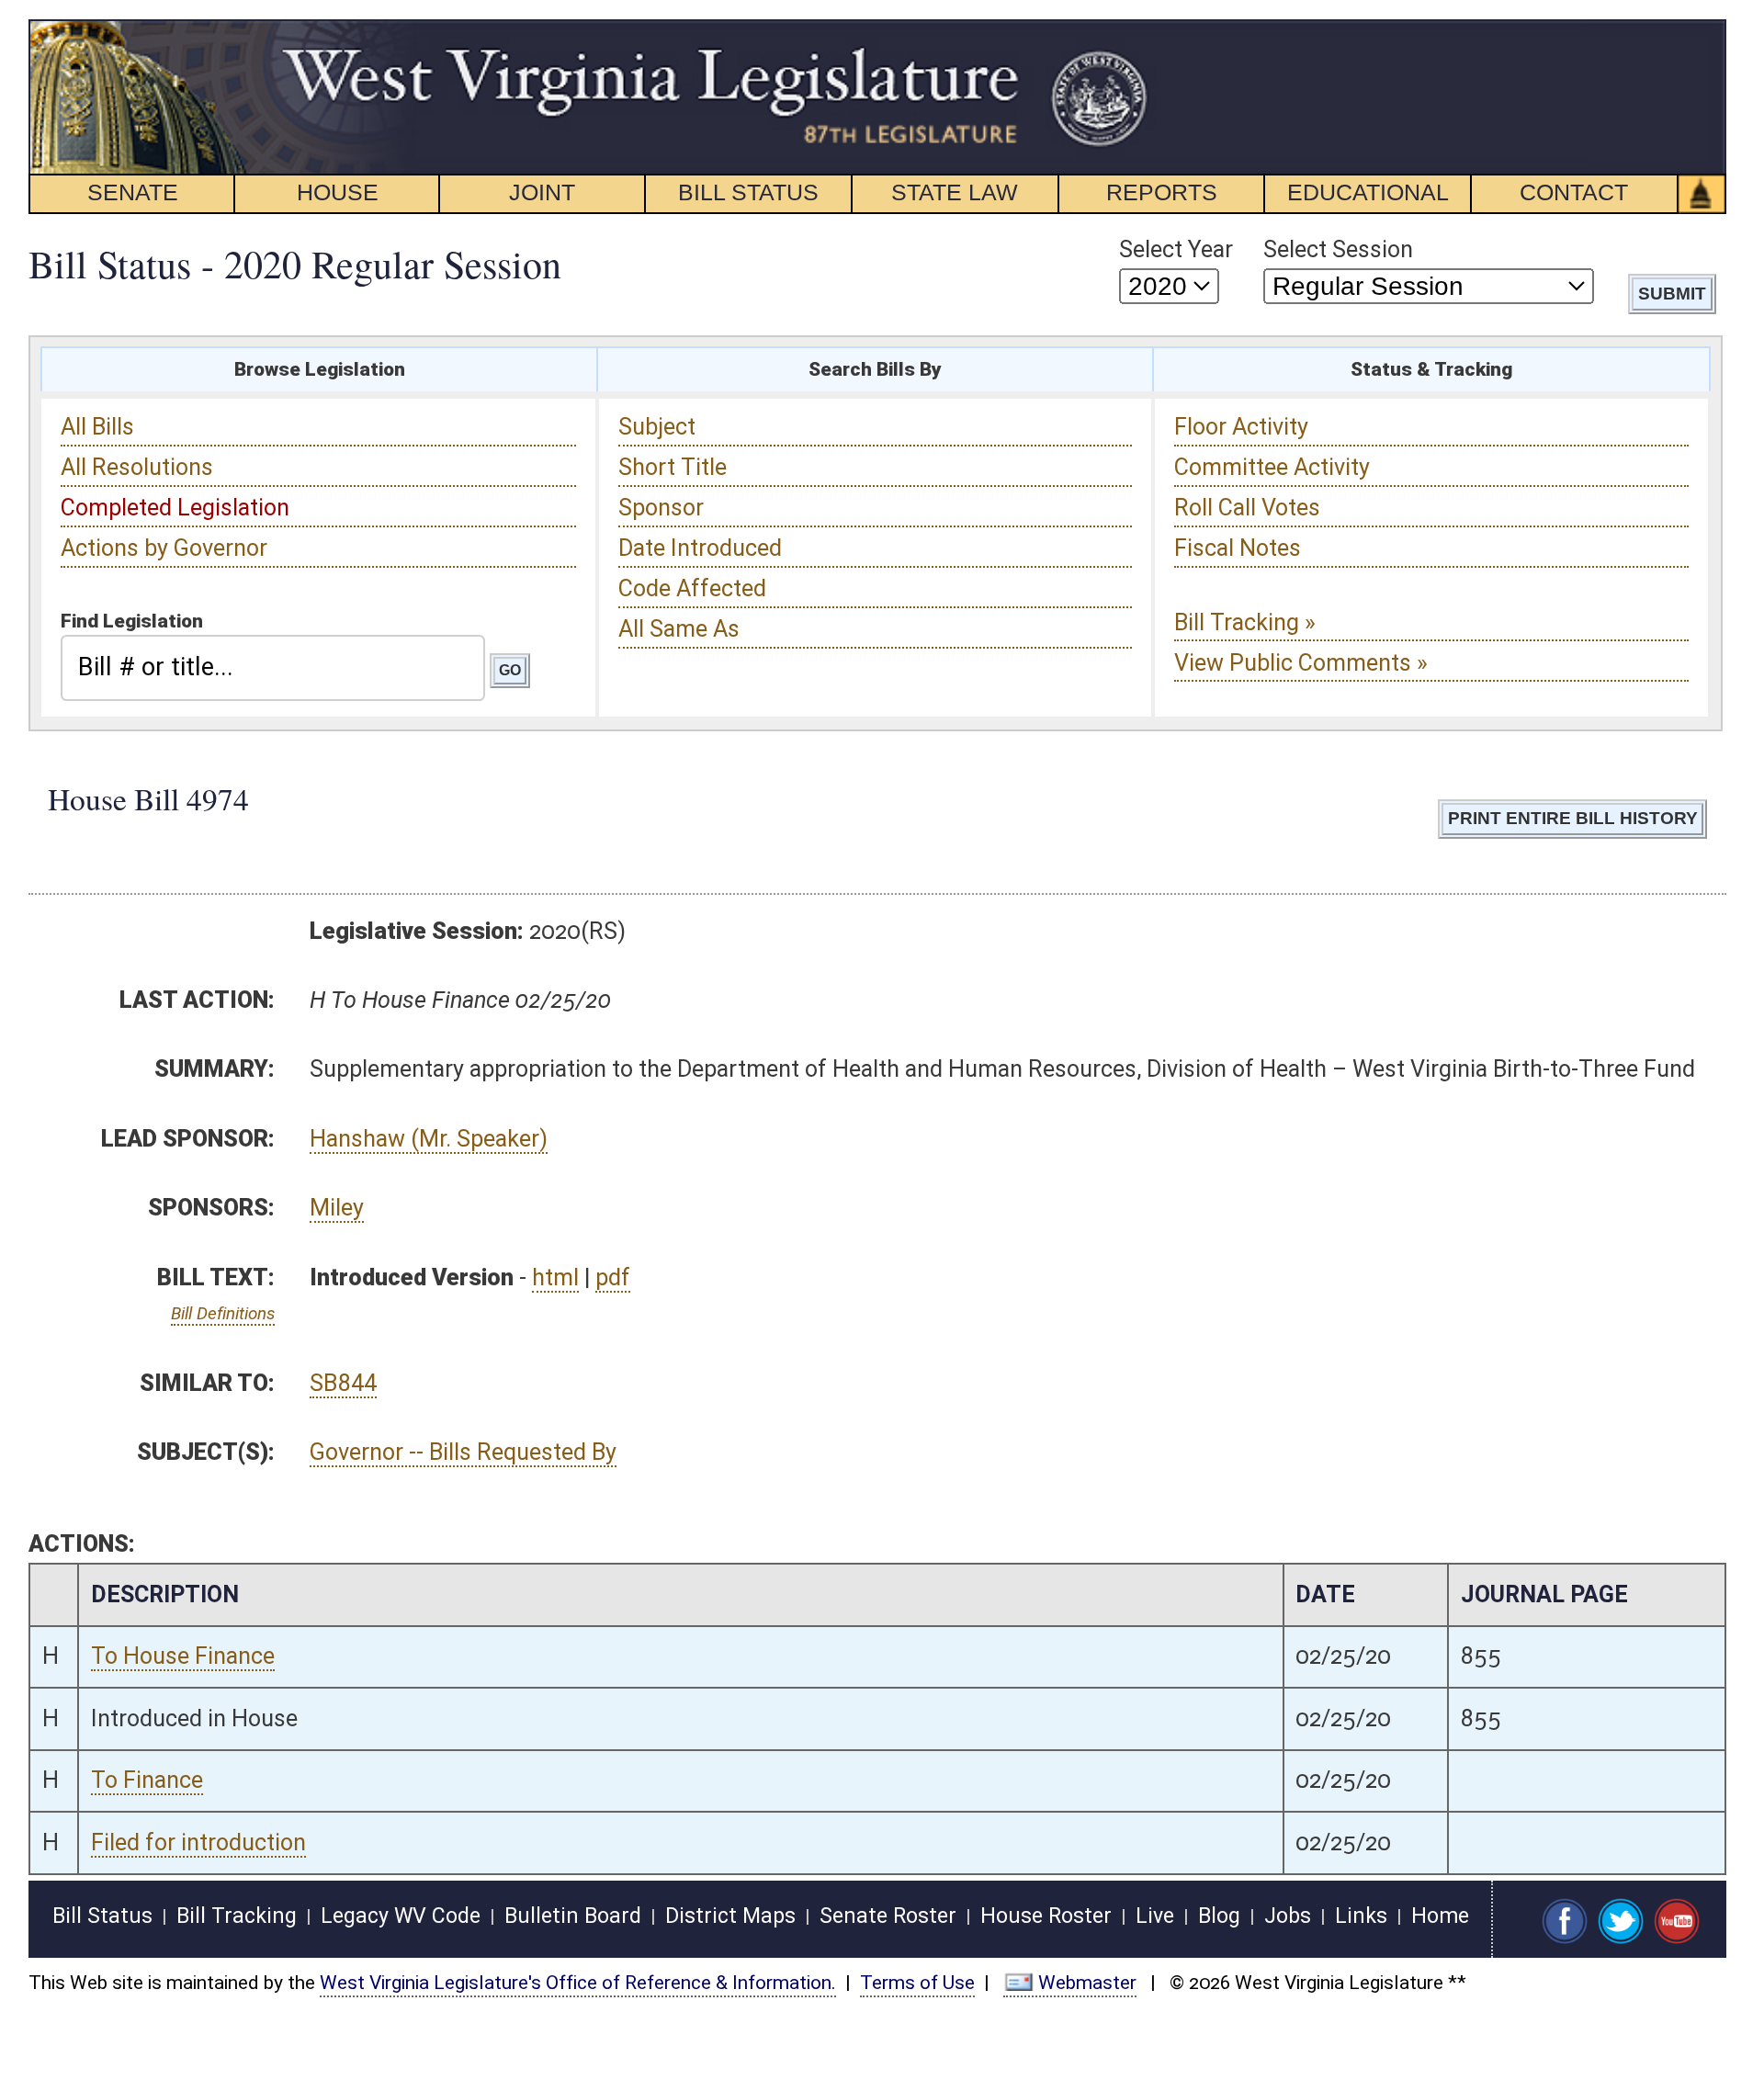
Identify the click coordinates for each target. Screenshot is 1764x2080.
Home (1440, 1916)
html (555, 1277)
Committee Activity (1272, 467)
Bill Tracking (237, 1916)
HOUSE (338, 192)
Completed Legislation (175, 508)
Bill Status (102, 1916)
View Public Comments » (1301, 663)
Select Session (1338, 249)
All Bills (97, 427)
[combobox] (273, 668)
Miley (337, 1208)
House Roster (1046, 1916)
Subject (657, 427)
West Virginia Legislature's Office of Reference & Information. (578, 1983)
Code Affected (692, 588)
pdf (613, 1277)
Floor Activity (1241, 427)
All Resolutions (137, 467)
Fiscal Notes (1238, 548)
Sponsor (661, 508)
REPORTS (1162, 192)
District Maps (730, 1916)
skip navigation (1117, 30)
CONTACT (1574, 192)
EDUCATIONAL (1368, 192)
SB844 (343, 1383)
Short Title (673, 467)
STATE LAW (955, 192)
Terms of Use (917, 1983)
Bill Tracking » (1245, 622)
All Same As (679, 629)
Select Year (1176, 249)
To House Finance (183, 1656)
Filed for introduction (198, 1843)
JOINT (542, 192)
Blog (1219, 1916)
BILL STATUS (748, 192)
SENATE (133, 192)
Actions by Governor (164, 548)
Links (1361, 1916)
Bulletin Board (573, 1916)
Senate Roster (888, 1916)
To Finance (147, 1780)
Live (1155, 1916)
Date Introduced (700, 548)
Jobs (1288, 1916)
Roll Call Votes (1247, 508)
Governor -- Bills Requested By (463, 1452)
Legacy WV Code (401, 1916)
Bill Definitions (223, 1313)
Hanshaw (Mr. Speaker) (429, 1139)
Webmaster (1087, 1983)
